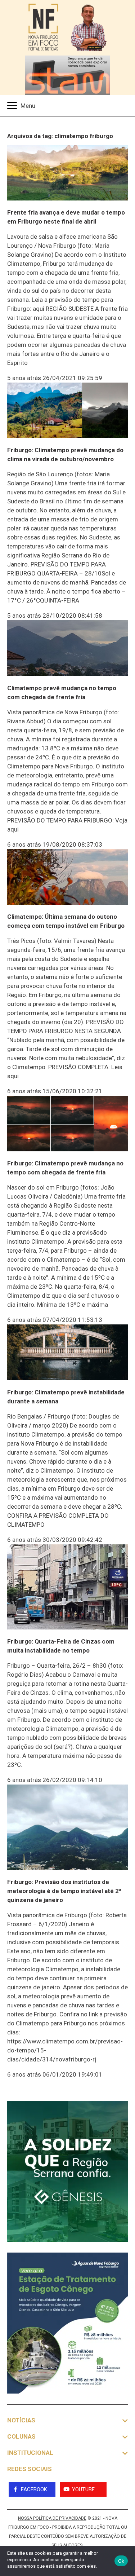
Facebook (34, 2489)
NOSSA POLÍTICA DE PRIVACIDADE (52, 2518)
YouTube (83, 2489)
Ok (121, 2561)
